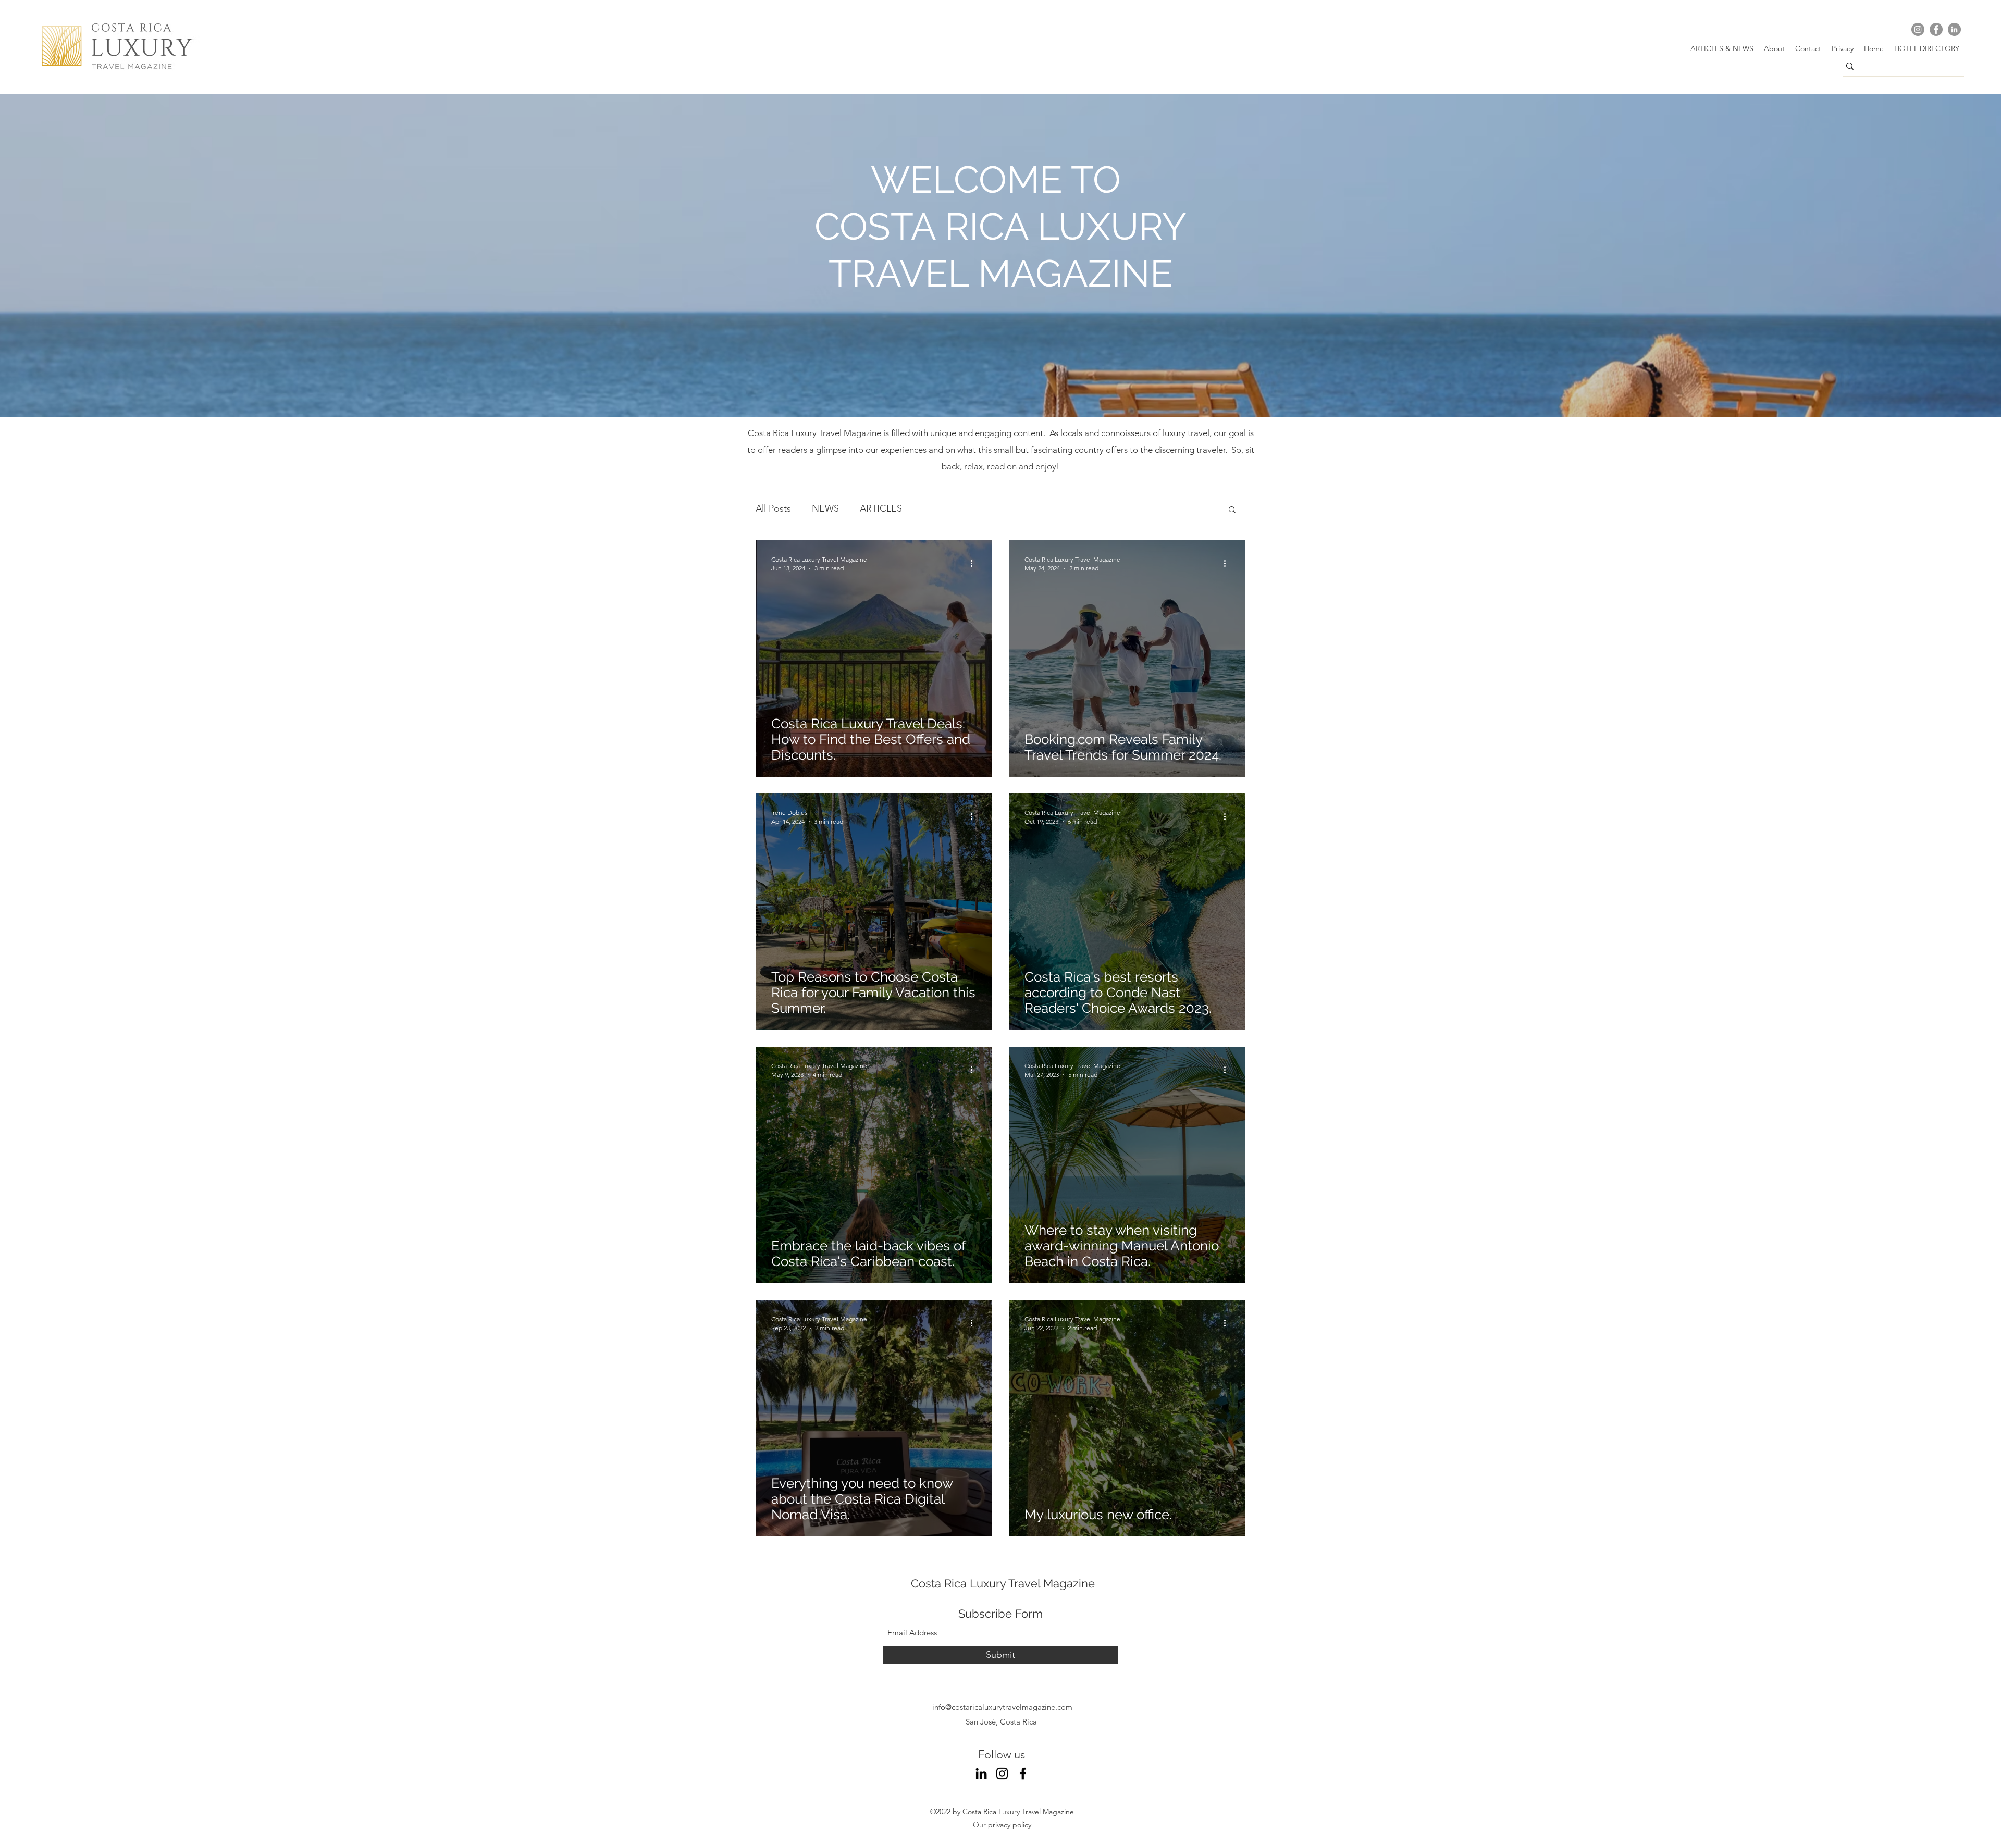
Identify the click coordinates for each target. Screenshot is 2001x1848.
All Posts (773, 508)
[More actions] (975, 563)
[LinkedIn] (1954, 29)
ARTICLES (881, 508)
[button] (1232, 510)
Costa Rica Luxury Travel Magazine (1003, 1583)
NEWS (825, 508)
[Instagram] (1918, 29)
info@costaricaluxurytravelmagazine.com (1002, 1707)
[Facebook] (1936, 29)
